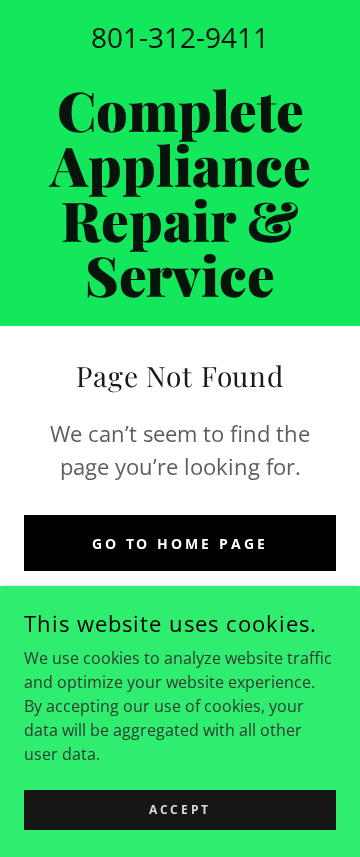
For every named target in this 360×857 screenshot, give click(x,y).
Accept (179, 809)
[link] (180, 192)
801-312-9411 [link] (180, 37)
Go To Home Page (180, 543)
